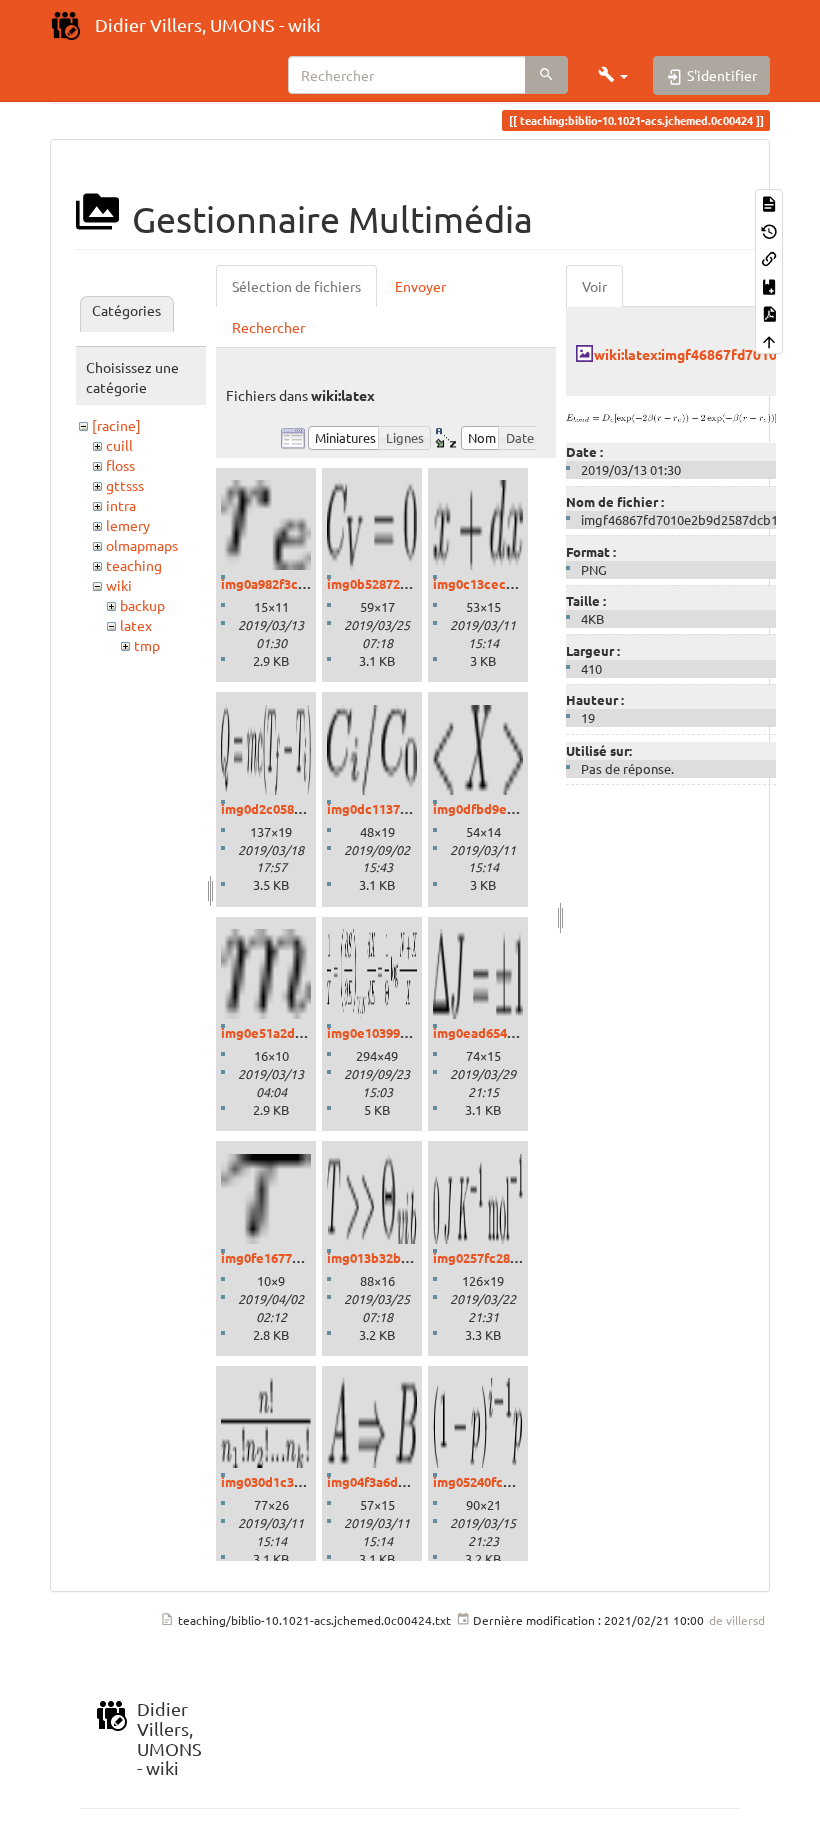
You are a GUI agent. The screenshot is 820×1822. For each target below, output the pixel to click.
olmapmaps (142, 545)
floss (120, 465)
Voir (594, 286)
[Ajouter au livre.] (769, 284)
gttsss (125, 485)
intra (121, 505)
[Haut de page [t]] (769, 339)
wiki (119, 585)
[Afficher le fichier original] (671, 416)
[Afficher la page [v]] (769, 202)
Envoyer (420, 286)
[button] (613, 75)
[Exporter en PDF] (769, 312)
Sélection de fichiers (296, 286)
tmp (147, 645)
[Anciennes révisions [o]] (769, 229)
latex (136, 625)
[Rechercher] (546, 75)
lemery (128, 525)
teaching (134, 565)
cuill (119, 445)
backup (142, 605)
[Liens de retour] (769, 257)
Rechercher (268, 327)
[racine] (116, 425)
